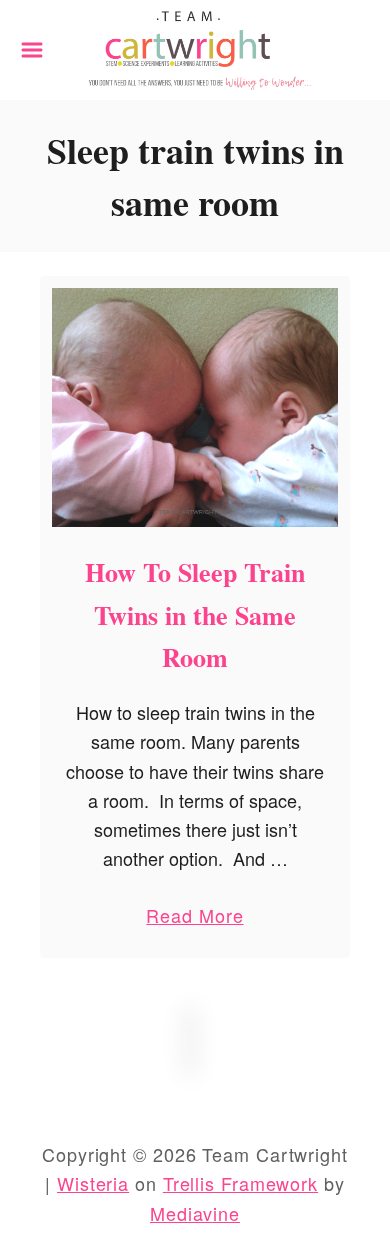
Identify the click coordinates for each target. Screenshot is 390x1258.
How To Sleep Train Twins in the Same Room (195, 614)
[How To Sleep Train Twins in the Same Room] (195, 408)
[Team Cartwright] (195, 47)
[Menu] (32, 50)
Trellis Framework (240, 1183)
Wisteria (93, 1183)
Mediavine (195, 1213)
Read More (194, 919)
